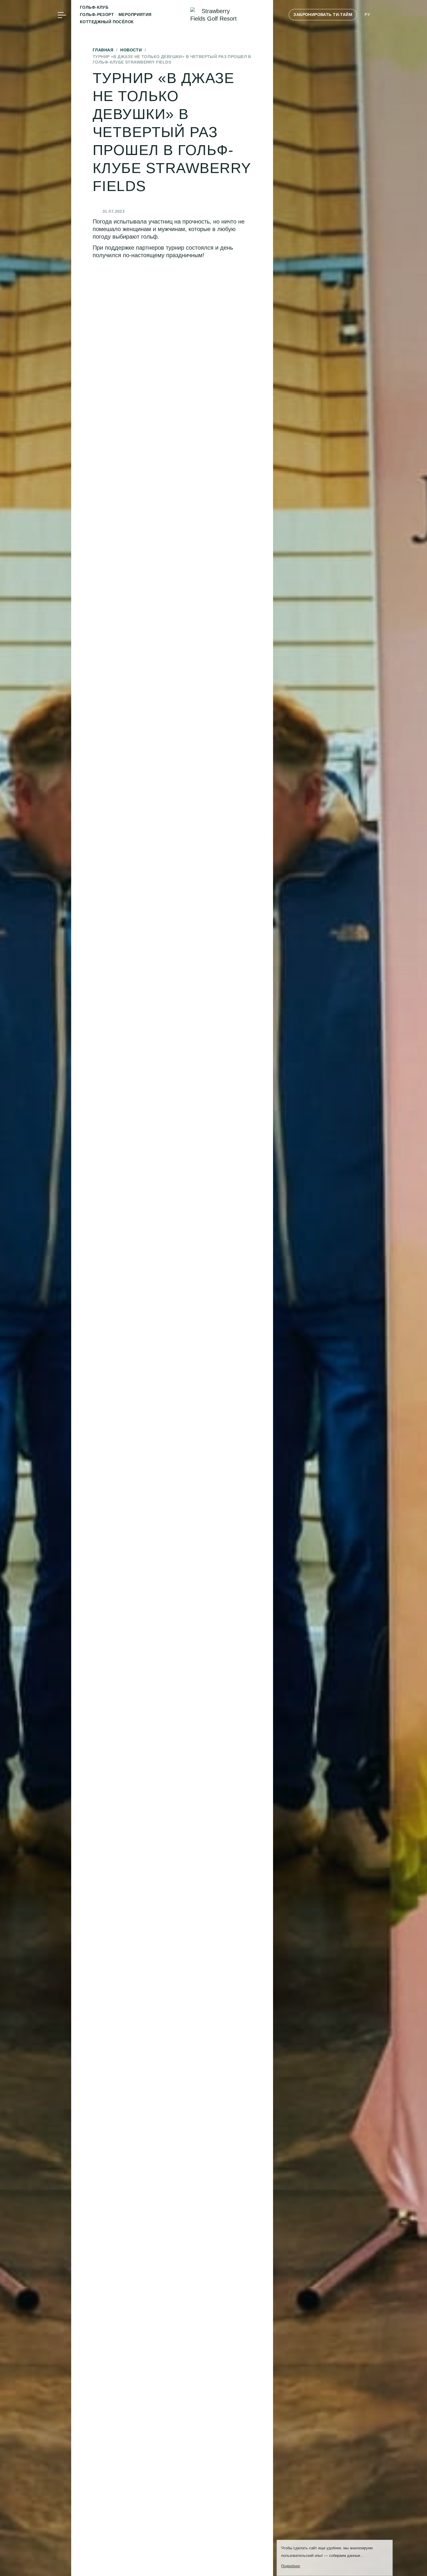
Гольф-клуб (94, 7)
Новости (131, 50)
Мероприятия (135, 15)
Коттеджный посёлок (107, 22)
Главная (103, 50)
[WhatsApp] (62, 59)
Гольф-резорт (97, 15)
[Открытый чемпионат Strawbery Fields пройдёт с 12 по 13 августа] (59, 77)
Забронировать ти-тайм (323, 15)
